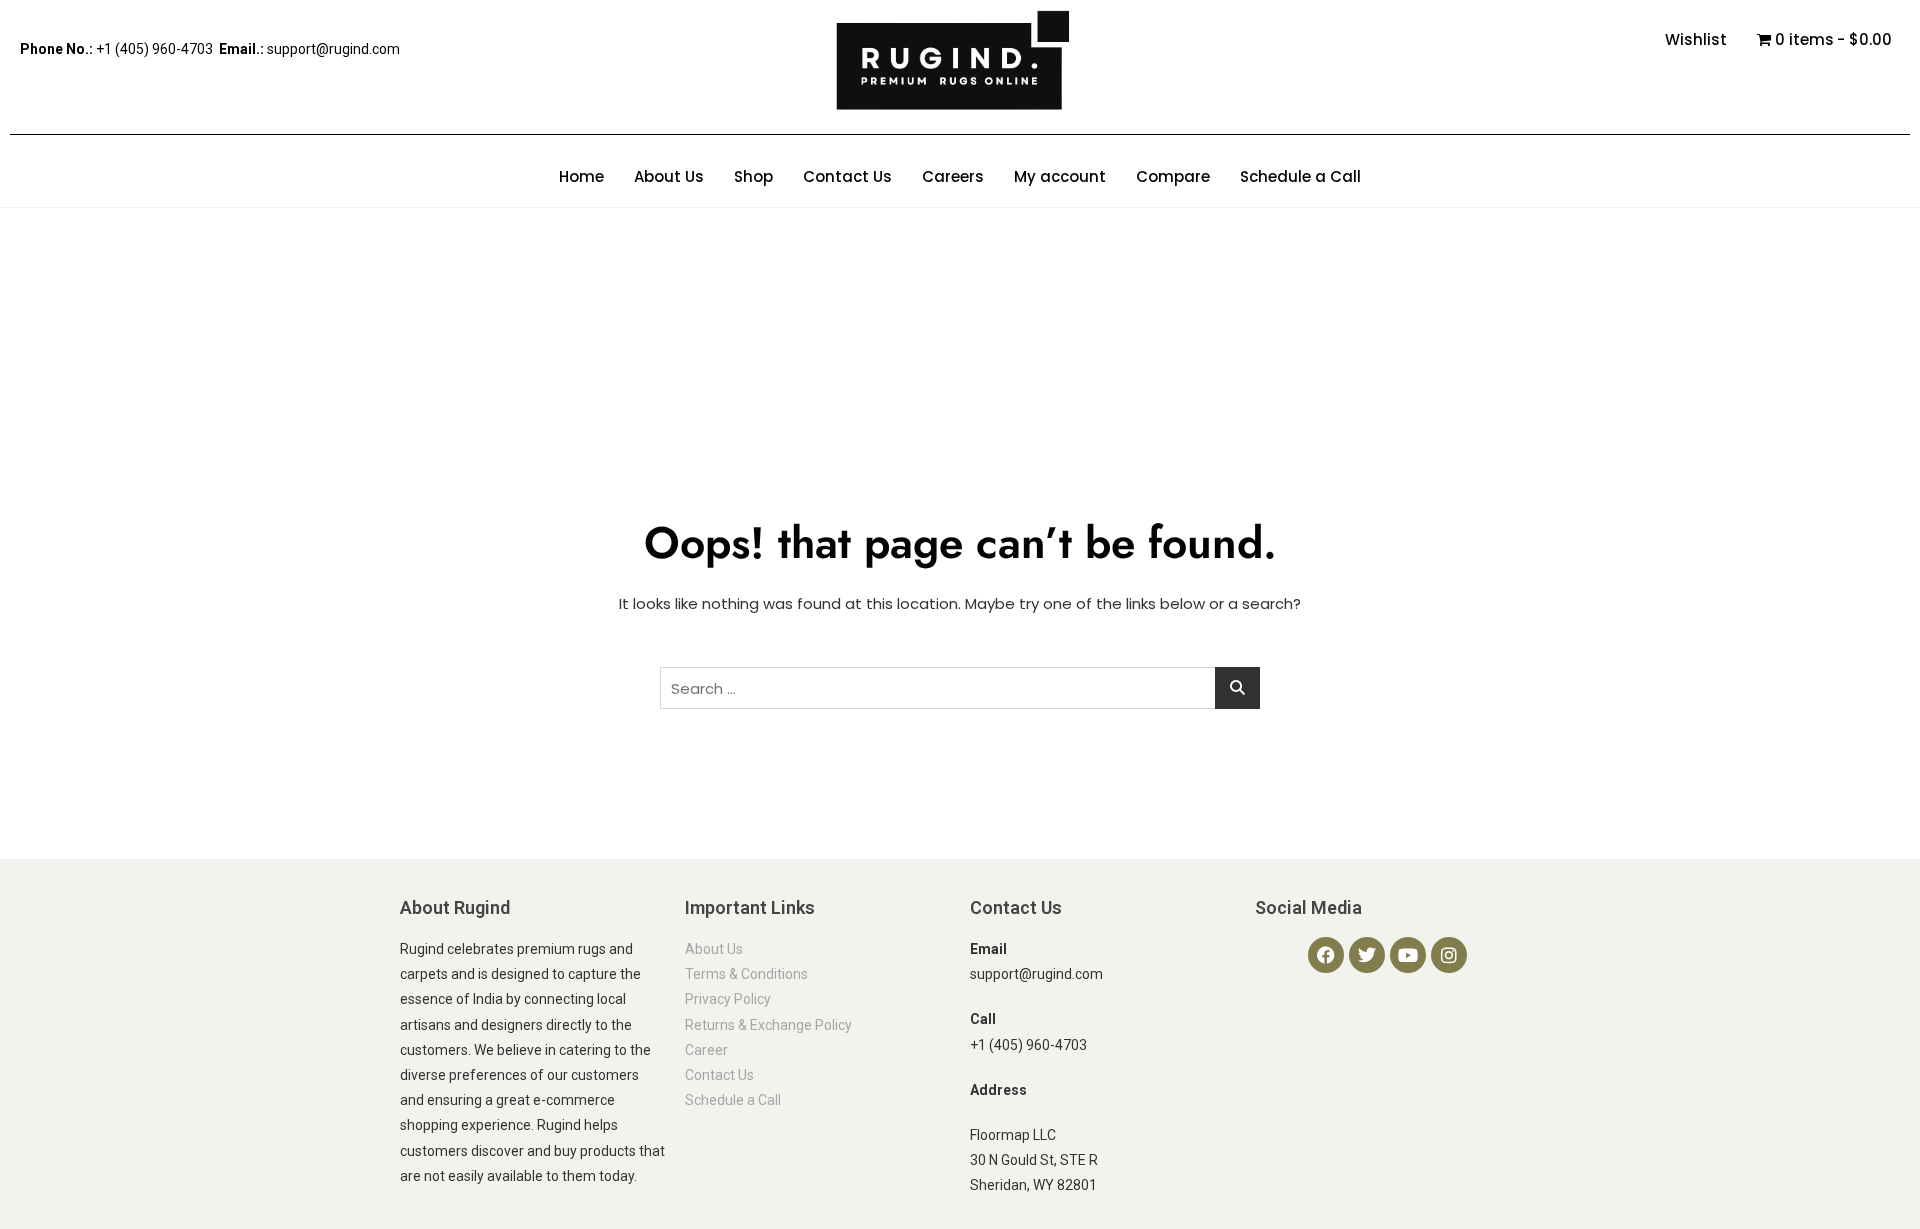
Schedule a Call (1300, 176)
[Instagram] (1449, 955)
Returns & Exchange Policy (768, 1025)
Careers (953, 176)
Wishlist (1696, 39)
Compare (1173, 176)
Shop (753, 176)
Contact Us (847, 176)
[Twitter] (1367, 955)
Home (581, 176)
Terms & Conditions (746, 974)
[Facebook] (1326, 955)
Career (706, 1050)
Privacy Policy (728, 999)
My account (1060, 176)
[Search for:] (960, 688)
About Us (669, 176)
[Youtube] (1408, 955)
